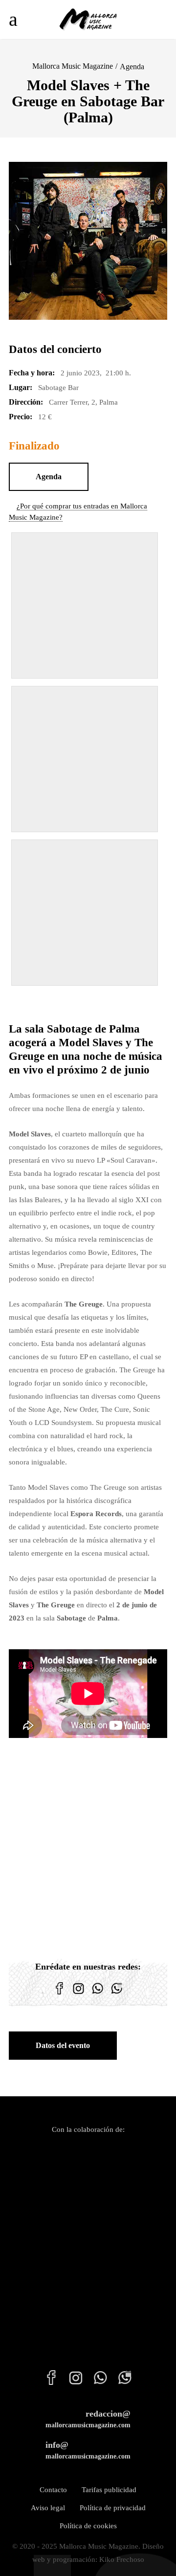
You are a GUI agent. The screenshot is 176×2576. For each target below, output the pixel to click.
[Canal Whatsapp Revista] (98, 1994)
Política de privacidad (113, 2508)
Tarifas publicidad (109, 2490)
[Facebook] (59, 1994)
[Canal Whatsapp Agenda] (117, 1994)
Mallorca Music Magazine (73, 66)
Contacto (53, 2490)
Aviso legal (48, 2508)
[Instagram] (78, 1994)
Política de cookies (88, 2526)
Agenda (132, 67)
